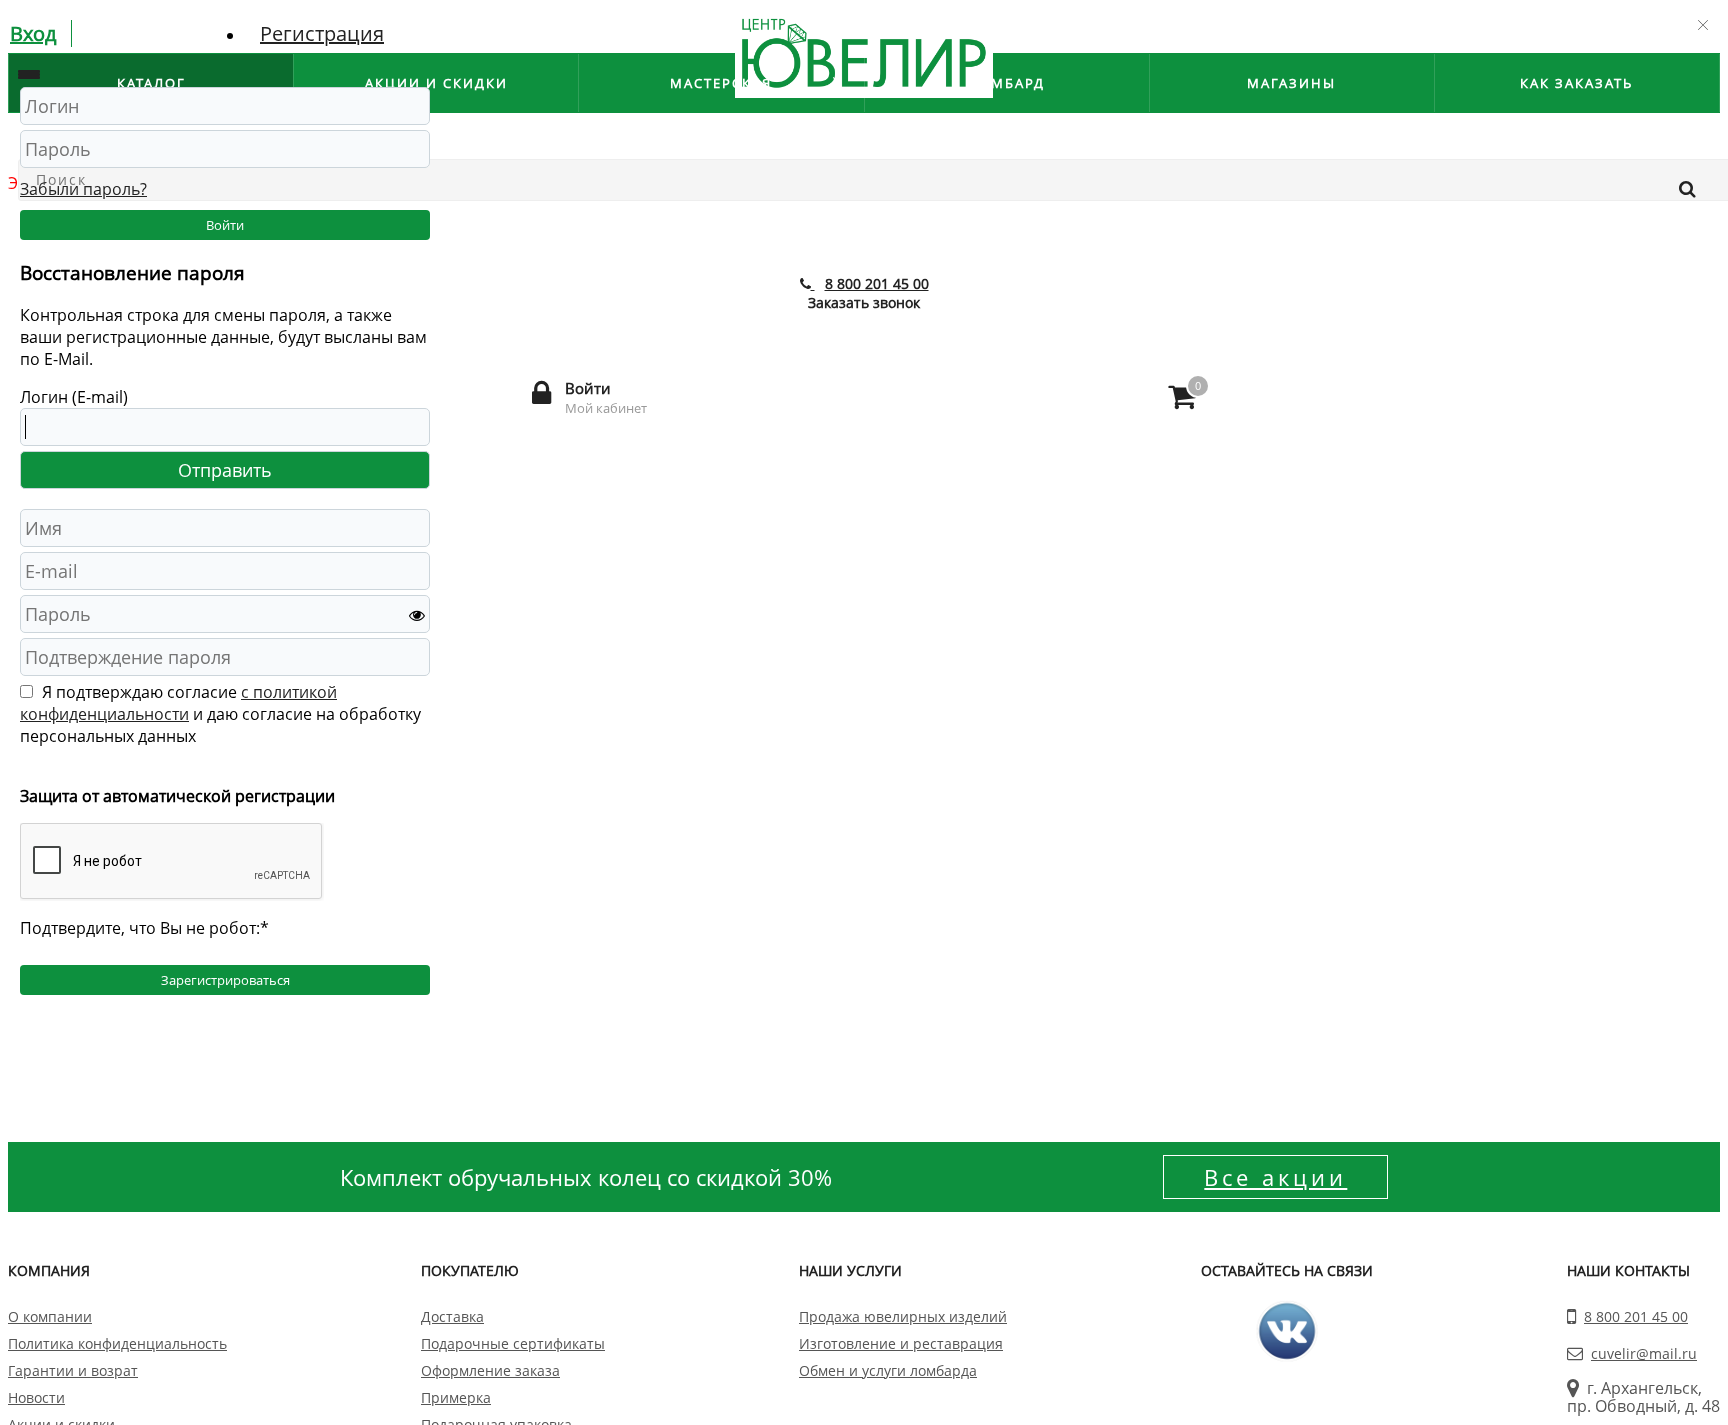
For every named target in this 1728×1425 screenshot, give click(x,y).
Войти (225, 225)
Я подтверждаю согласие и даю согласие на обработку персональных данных (220, 714)
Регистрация (322, 33)
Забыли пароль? (83, 189)
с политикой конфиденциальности (178, 703)
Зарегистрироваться (225, 980)
